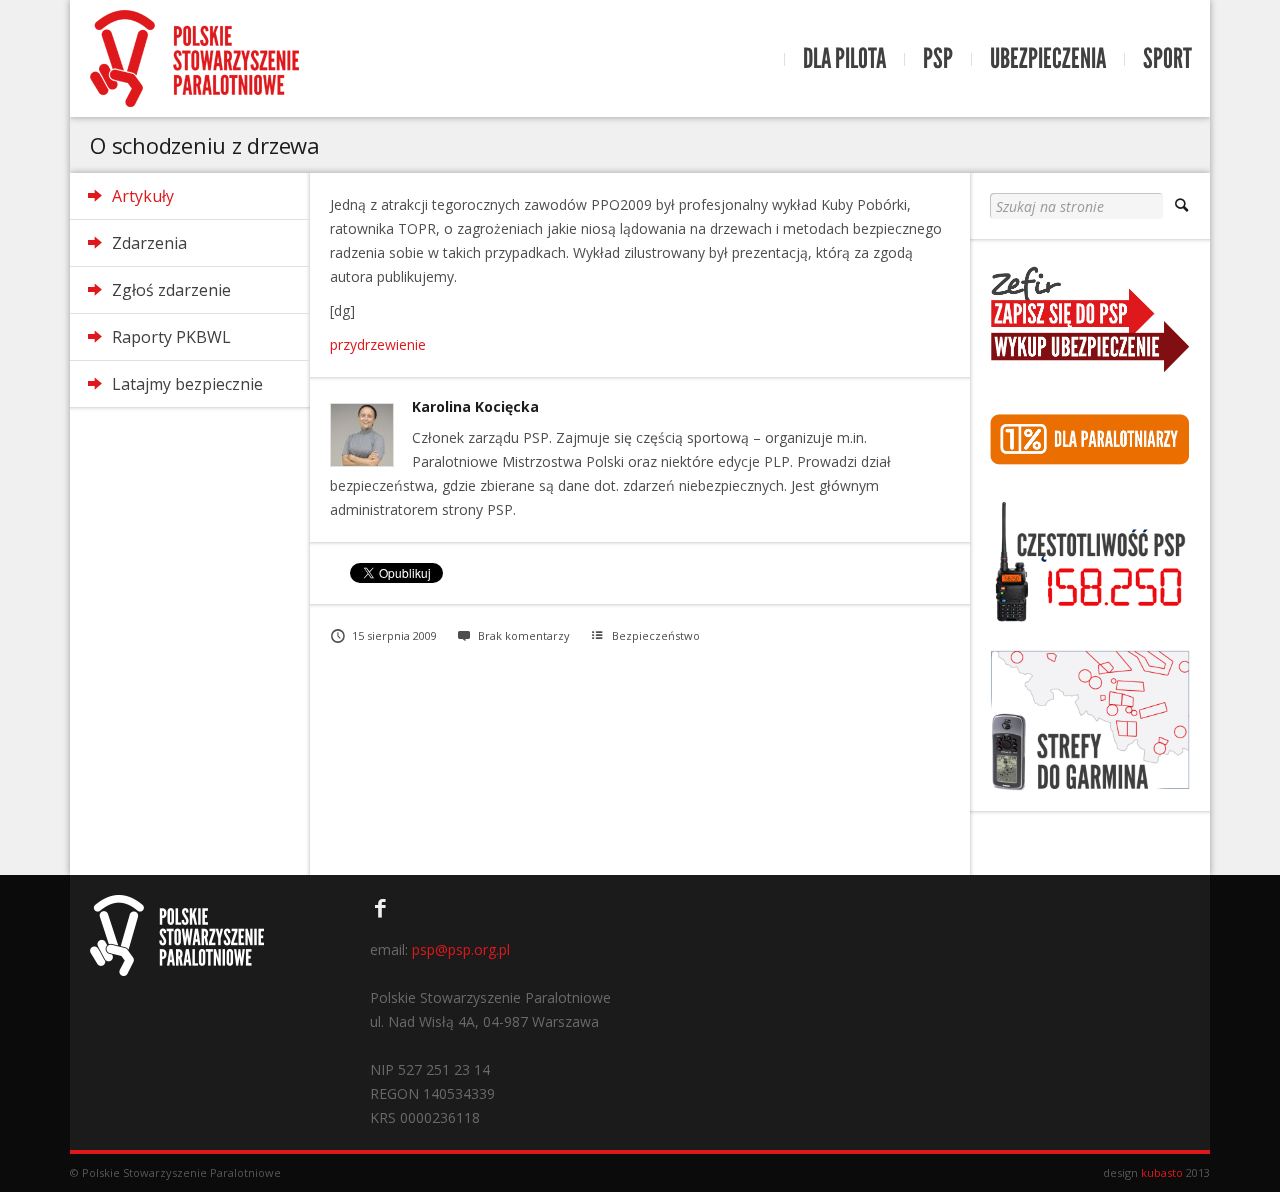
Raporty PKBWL (171, 337)
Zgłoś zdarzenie (171, 290)
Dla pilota (844, 59)
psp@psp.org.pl (461, 949)
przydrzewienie (378, 344)
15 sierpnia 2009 (394, 635)
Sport (1167, 59)
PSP (938, 59)
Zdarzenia (149, 243)
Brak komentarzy (524, 635)
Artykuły (143, 196)
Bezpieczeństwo (656, 635)
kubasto (1162, 1172)
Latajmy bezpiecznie (187, 384)
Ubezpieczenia (1048, 59)
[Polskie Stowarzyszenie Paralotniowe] (194, 58)
